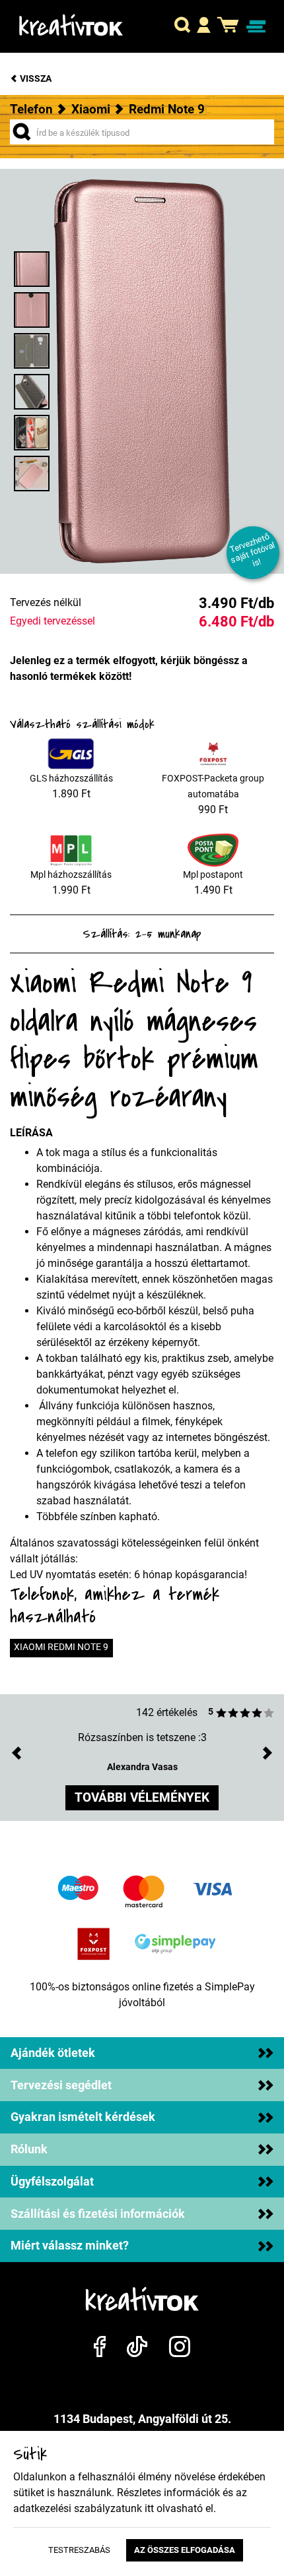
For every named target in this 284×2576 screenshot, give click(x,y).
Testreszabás (79, 2550)
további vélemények (142, 1797)
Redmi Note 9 (167, 109)
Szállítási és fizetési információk (98, 2214)
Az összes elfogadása (185, 2550)
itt (149, 2508)
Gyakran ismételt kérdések (83, 2117)
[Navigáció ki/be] (256, 27)
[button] (182, 26)
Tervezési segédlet (61, 2085)
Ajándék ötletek (53, 2053)
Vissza (35, 79)
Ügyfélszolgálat (52, 2182)
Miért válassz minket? (70, 2246)
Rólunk (29, 2149)
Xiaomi (91, 109)
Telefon (31, 109)
